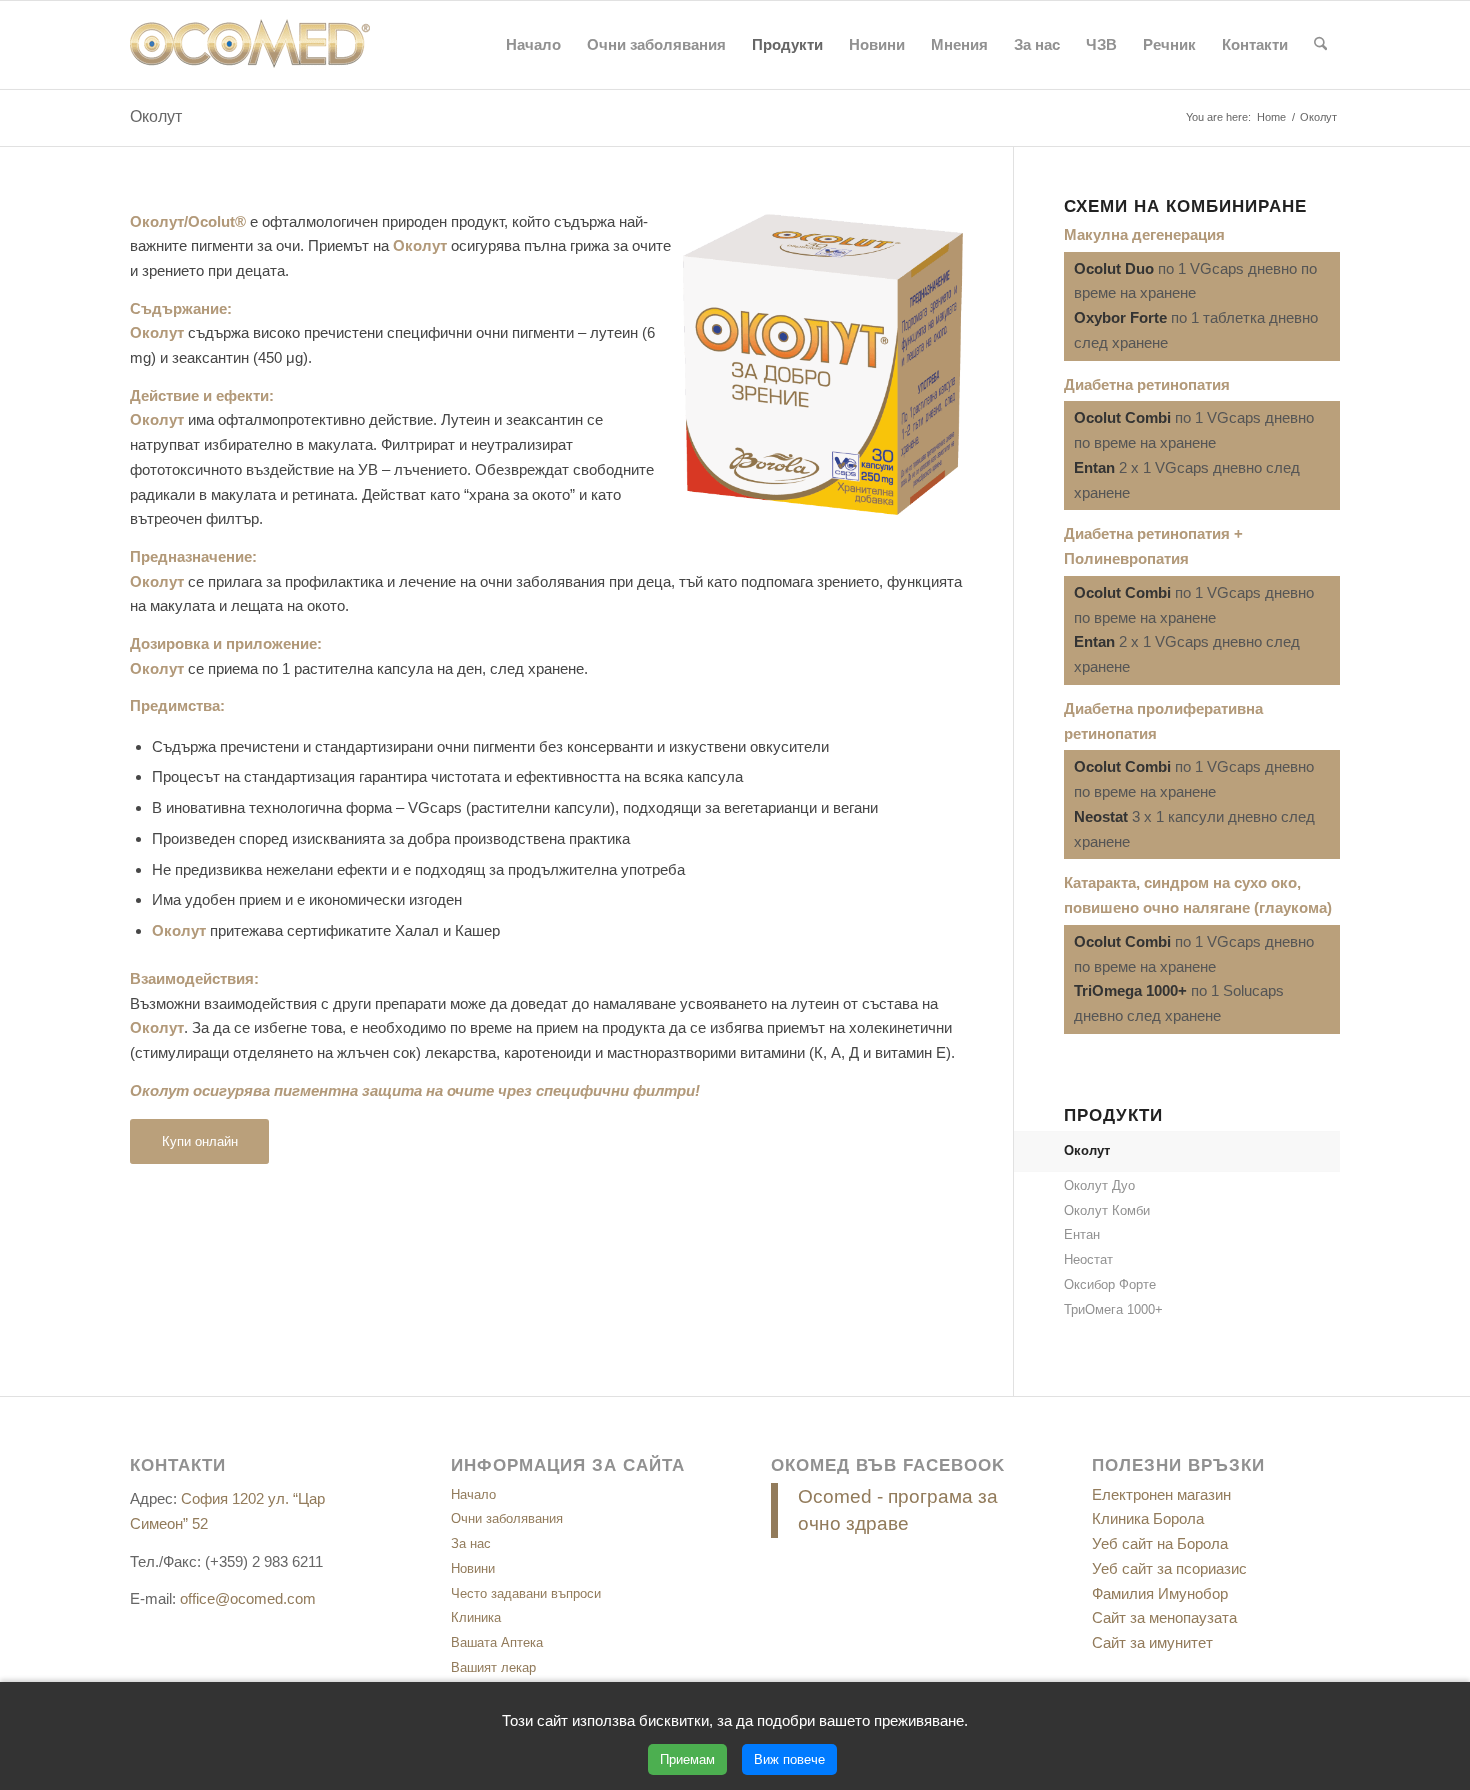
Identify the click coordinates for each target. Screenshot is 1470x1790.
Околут (156, 116)
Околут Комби (1107, 1210)
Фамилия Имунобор (1160, 1593)
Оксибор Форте (1110, 1284)
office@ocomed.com (248, 1598)
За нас (471, 1543)
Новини (473, 1568)
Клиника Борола (1148, 1518)
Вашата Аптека (497, 1642)
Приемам (687, 1759)
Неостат (1088, 1259)
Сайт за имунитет (1152, 1642)
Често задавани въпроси (526, 1593)
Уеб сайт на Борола (1160, 1543)
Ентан (1082, 1234)
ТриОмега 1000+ (1113, 1309)
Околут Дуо (1099, 1185)
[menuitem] (533, 45)
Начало (473, 1494)
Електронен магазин (1161, 1494)
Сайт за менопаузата (1164, 1617)
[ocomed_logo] (250, 45)
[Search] (1320, 45)
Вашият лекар (493, 1667)
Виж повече (789, 1759)
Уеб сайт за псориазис (1169, 1568)
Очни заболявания (507, 1518)
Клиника (476, 1617)
